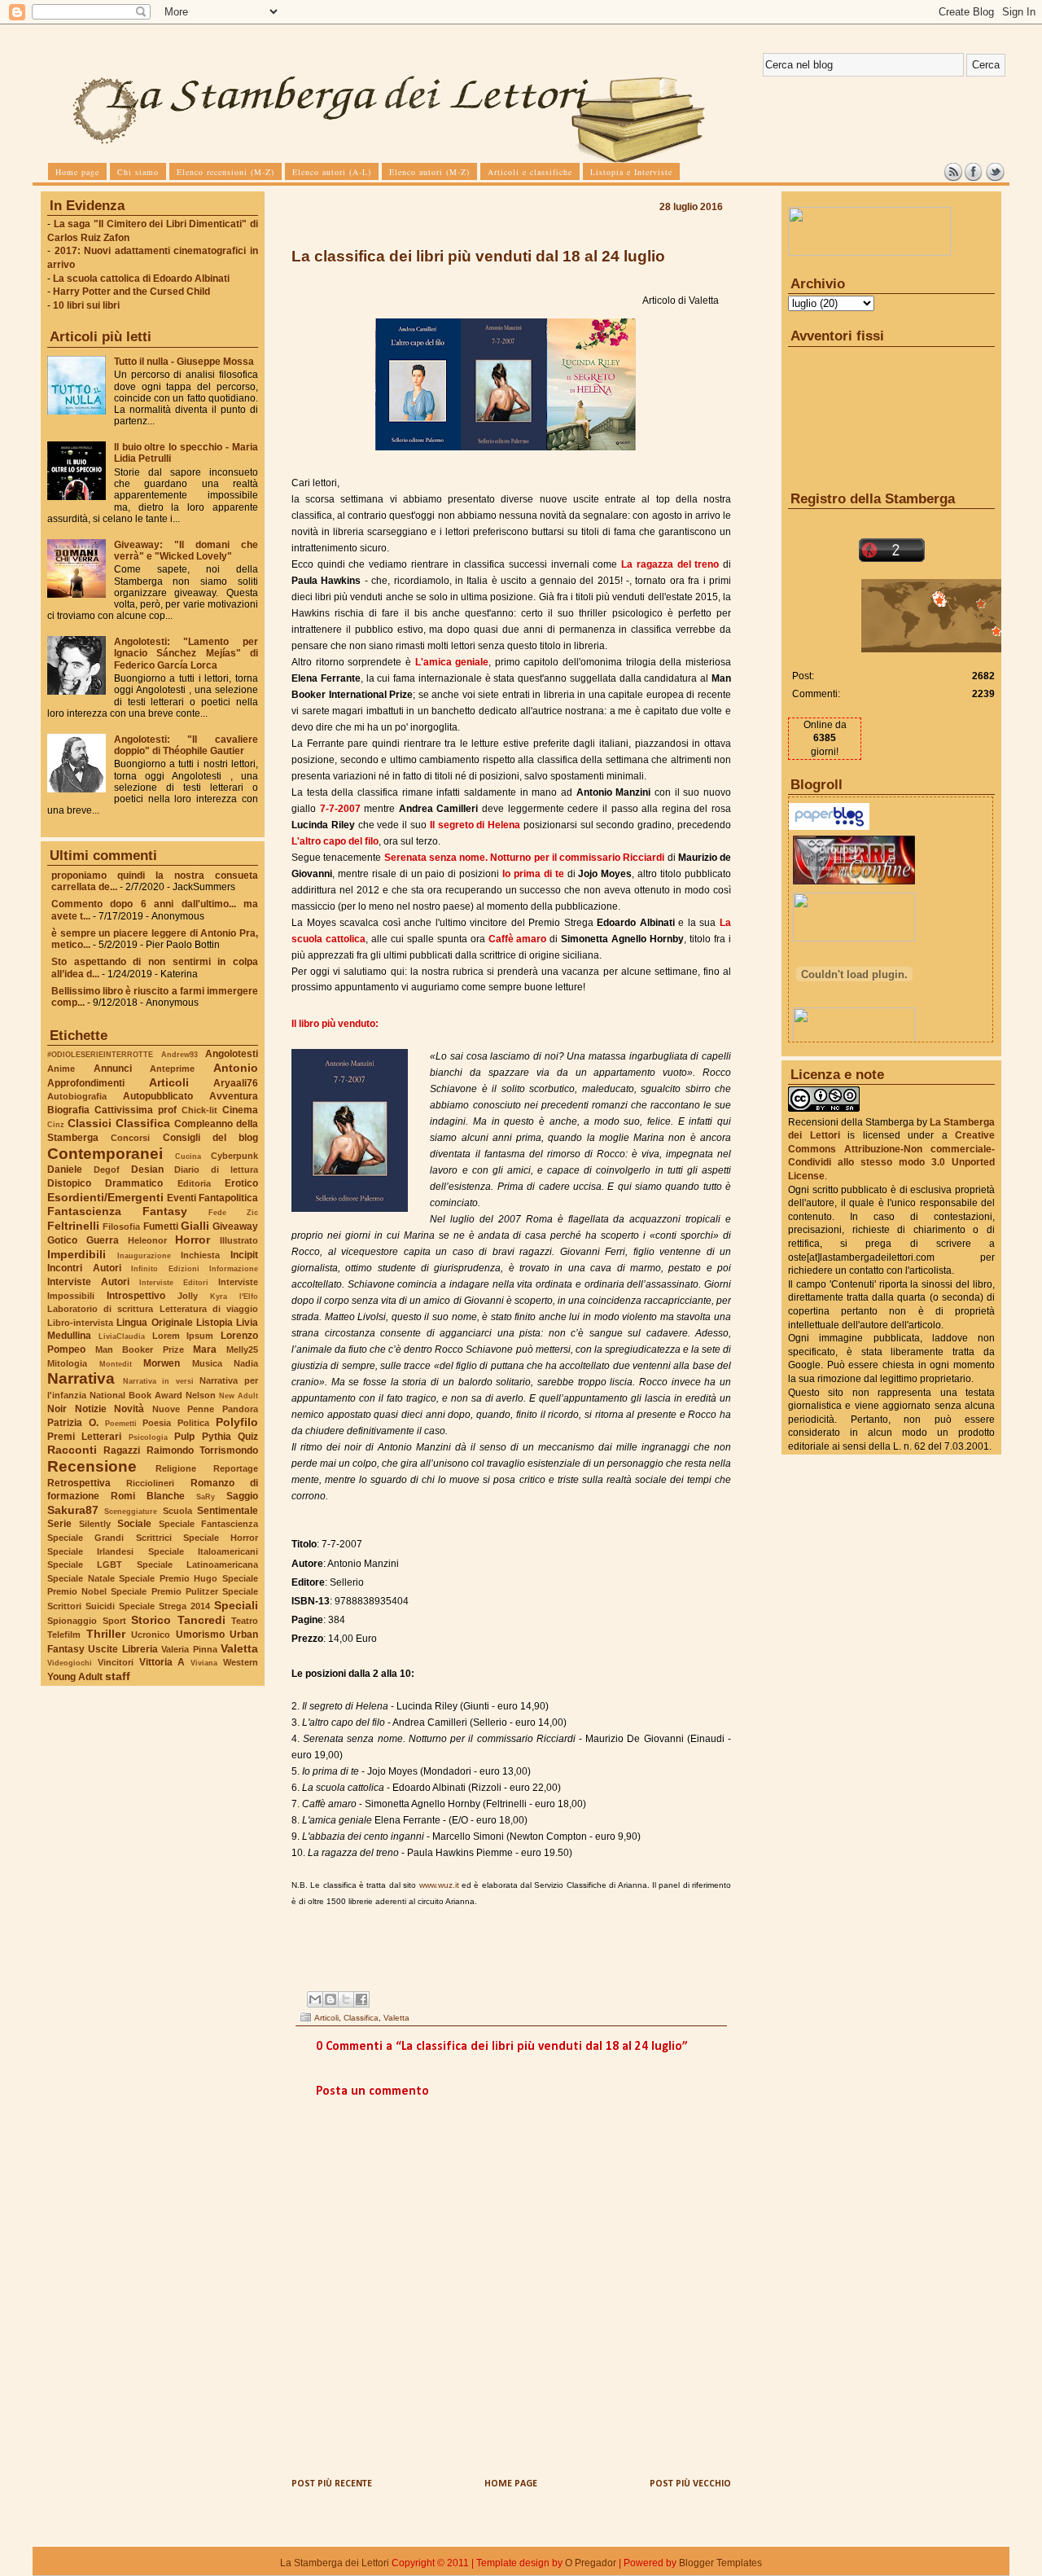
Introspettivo (136, 1296)
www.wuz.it (439, 1885)
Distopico (69, 1183)
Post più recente (332, 2484)
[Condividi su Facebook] (361, 1999)
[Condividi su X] (346, 1999)
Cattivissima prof (136, 1110)
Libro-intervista (80, 1323)
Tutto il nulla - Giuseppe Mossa (184, 362)
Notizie (91, 1409)
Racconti (72, 1450)
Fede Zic (233, 1212)
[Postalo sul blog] (331, 1999)
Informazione (234, 1268)
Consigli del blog (211, 1138)
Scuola (177, 1511)
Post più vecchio (690, 2484)
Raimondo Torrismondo (202, 1450)
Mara (205, 1349)
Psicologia (148, 1437)
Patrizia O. (73, 1423)
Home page (511, 2484)
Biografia (68, 1110)
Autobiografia (77, 1096)
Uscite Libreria (123, 1649)
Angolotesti (232, 1054)
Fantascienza (84, 1211)
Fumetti (161, 1227)
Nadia (246, 1363)
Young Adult (75, 1677)
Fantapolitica (228, 1198)
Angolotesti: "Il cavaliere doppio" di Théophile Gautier (186, 745)
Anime (61, 1069)
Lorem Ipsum (183, 1336)
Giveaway (235, 1227)
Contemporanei (105, 1154)
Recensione (92, 1466)
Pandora (240, 1409)
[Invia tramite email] (315, 1999)
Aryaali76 (236, 1083)
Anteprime (172, 1069)
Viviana (204, 1663)
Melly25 (242, 1349)
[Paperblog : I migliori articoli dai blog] (829, 827)
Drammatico (134, 1183)
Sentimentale (228, 1511)
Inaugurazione (144, 1255)
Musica (207, 1363)
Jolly (188, 1296)
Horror (193, 1240)
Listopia (215, 1323)
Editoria (194, 1183)
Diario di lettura (216, 1170)
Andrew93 (180, 1054)
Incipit (244, 1255)
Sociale (134, 1524)
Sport (114, 1621)
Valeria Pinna (189, 1649)
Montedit (116, 1364)
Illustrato (239, 1240)
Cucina (188, 1156)
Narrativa (81, 1378)
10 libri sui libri (86, 305)
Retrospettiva (79, 1483)
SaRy (206, 1496)
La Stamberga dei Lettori (335, 2563)
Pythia (217, 1437)
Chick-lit (199, 1110)
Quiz (248, 1437)
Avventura (234, 1096)
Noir (57, 1409)
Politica (193, 1423)
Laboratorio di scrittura (100, 1309)
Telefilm (64, 1635)
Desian (147, 1170)
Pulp (184, 1437)
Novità (129, 1409)
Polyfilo (237, 1422)
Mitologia (67, 1363)
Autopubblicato (158, 1096)
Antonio (236, 1068)
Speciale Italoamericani (203, 1551)
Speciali (236, 1605)
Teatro (245, 1621)
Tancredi (201, 1620)
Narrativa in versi (158, 1381)
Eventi (182, 1198)
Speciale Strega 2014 (164, 1606)
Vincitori (116, 1662)
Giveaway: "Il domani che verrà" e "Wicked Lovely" (186, 551)
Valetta (239, 1648)
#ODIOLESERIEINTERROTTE (100, 1054)
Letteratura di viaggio (209, 1309)
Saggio (242, 1496)
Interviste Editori (174, 1282)
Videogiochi (70, 1663)
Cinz (56, 1124)
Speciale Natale (81, 1578)
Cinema (240, 1110)
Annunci (113, 1069)
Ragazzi (122, 1450)
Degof (107, 1170)
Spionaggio (72, 1621)
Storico (151, 1620)
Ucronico (151, 1635)
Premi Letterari (84, 1437)
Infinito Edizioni (165, 1268)
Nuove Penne (184, 1409)
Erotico (241, 1183)
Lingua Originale (154, 1323)
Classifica (143, 1123)
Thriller (106, 1634)
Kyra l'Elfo (234, 1296)
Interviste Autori (88, 1282)
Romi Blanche (148, 1496)
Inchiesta (200, 1255)
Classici (90, 1123)
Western (241, 1662)
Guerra (103, 1240)
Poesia (157, 1423)
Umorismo (200, 1635)
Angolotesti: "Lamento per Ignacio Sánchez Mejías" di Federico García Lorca (186, 653)
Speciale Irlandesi (90, 1551)
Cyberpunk (234, 1156)
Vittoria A (162, 1662)
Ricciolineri (150, 1483)
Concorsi (130, 1138)
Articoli (169, 1082)
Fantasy (165, 1211)
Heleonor (147, 1240)
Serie (59, 1524)
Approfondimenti (86, 1083)
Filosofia (121, 1227)
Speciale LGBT (85, 1564)
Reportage (236, 1468)
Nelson (201, 1395)
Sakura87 (73, 1510)
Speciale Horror (221, 1538)
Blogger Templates (720, 2563)
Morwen (162, 1363)
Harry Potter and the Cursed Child (131, 292)
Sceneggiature (131, 1511)
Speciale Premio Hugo (168, 1578)
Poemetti (121, 1423)
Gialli (195, 1226)
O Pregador (591, 2563)
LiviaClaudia (122, 1336)
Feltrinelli (73, 1226)
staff (118, 1676)
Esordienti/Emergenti (105, 1197)
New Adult (239, 1396)
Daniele (65, 1170)
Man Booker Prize (140, 1349)
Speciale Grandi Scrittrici (109, 1538)
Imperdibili (77, 1254)
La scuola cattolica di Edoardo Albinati (141, 279)
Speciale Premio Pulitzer (164, 1591)
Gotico (62, 1240)
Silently (95, 1524)
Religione (176, 1468)
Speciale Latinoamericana (197, 1564)
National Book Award (136, 1395)
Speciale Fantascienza (209, 1524)
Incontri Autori (84, 1268)
